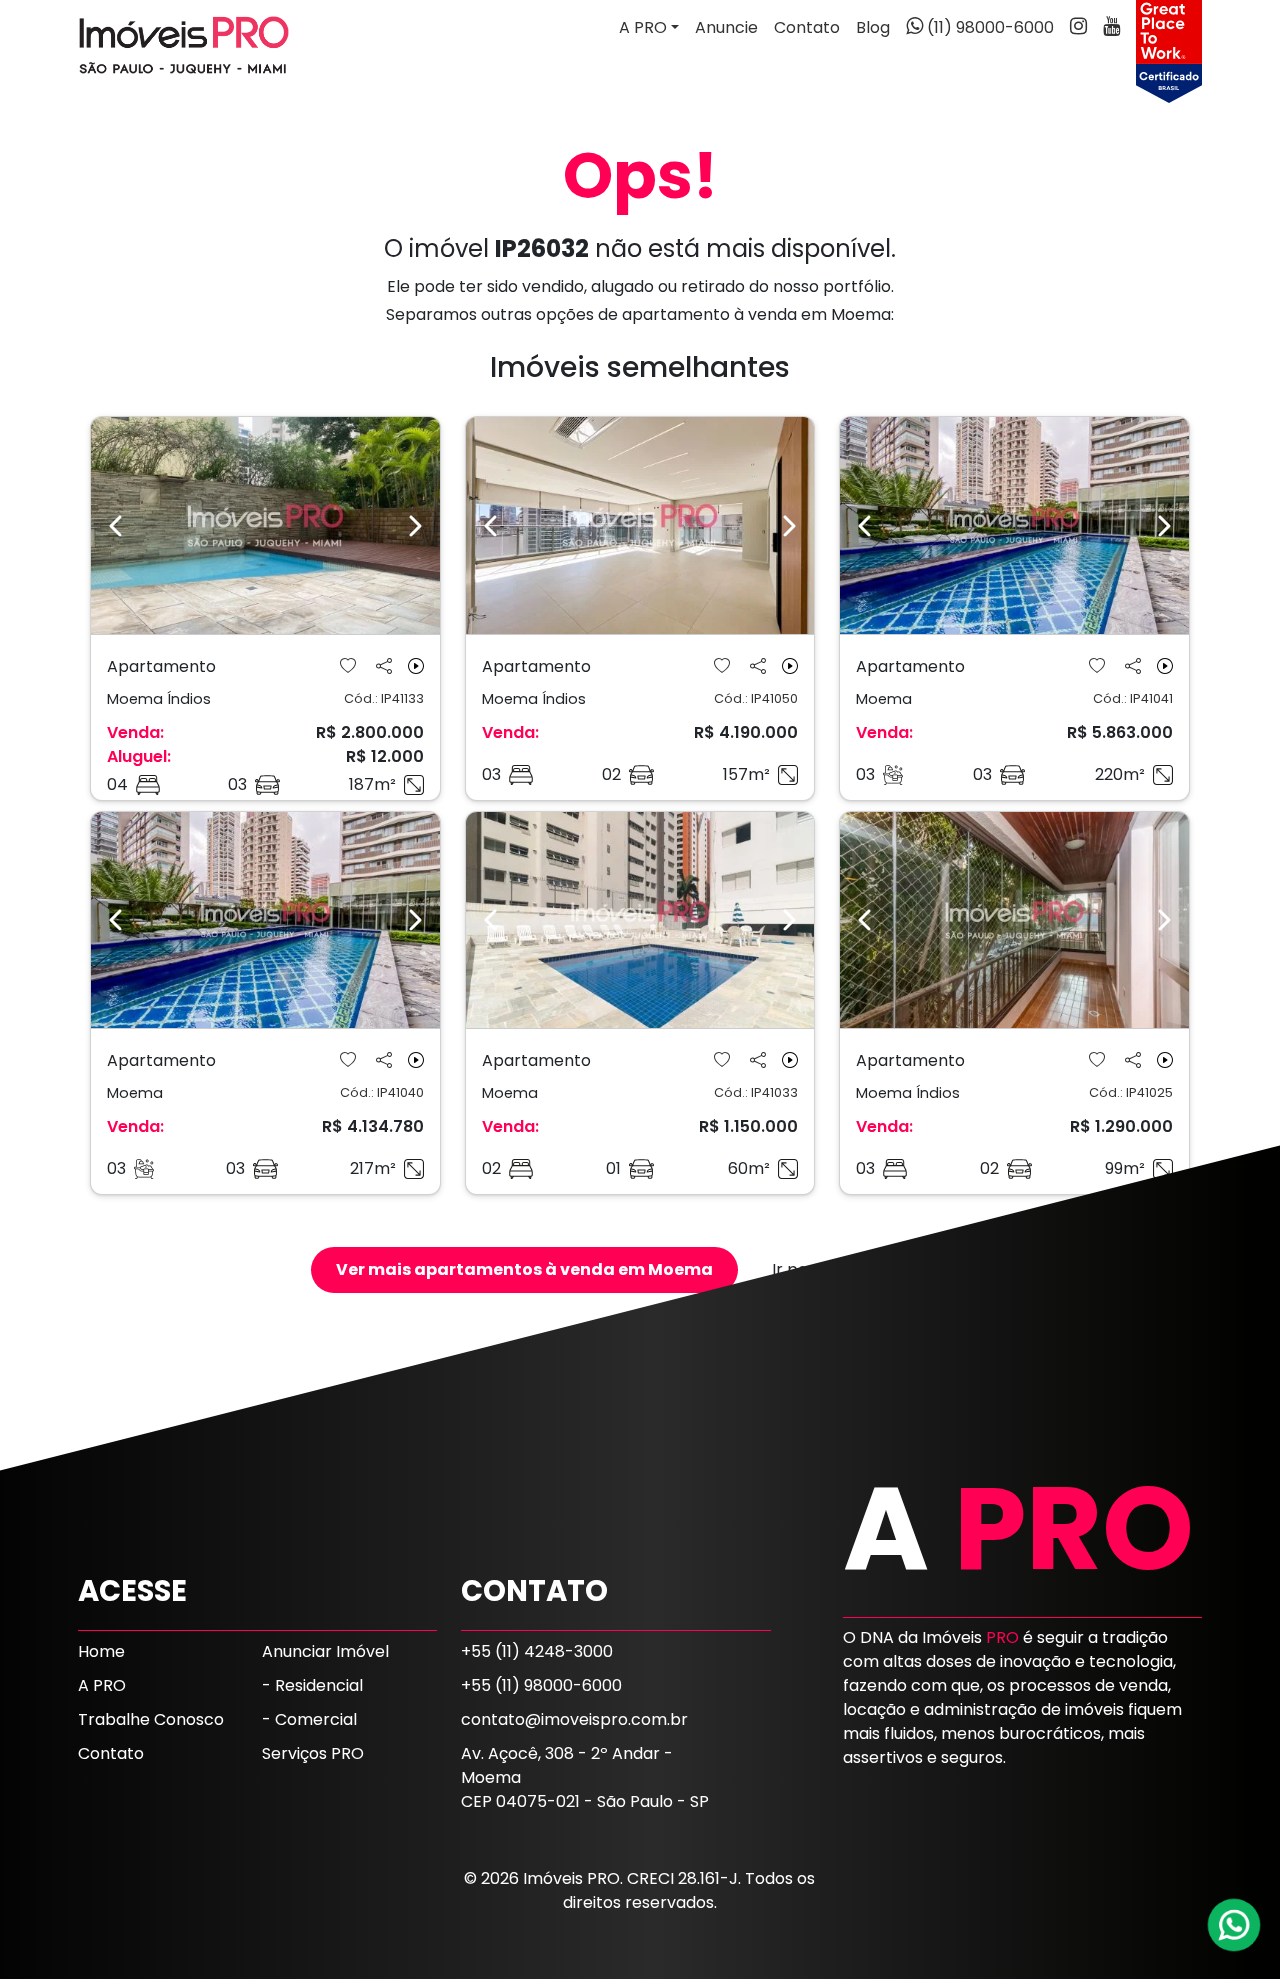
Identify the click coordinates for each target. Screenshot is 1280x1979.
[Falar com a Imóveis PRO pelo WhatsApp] (1235, 1925)
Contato (807, 27)
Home (101, 1651)
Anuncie (726, 27)
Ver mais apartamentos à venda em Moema (524, 1269)
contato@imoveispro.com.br (574, 1719)
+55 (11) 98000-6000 (541, 1685)
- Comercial (309, 1719)
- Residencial (312, 1685)
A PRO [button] (643, 27)
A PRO (102, 1685)
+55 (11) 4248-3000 (537, 1651)
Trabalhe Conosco (151, 1719)
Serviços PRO (313, 1753)
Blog (873, 27)
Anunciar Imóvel (325, 1651)
